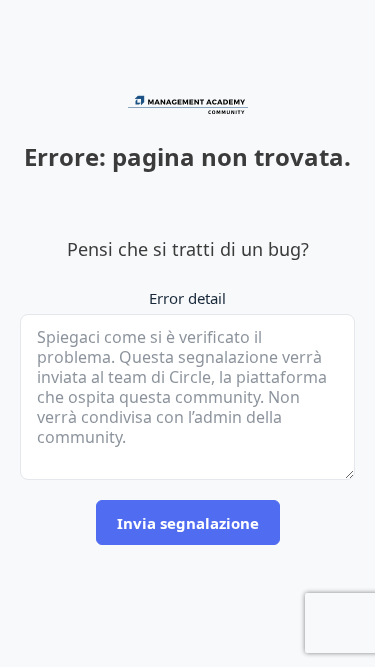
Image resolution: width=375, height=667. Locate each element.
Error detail (187, 298)
